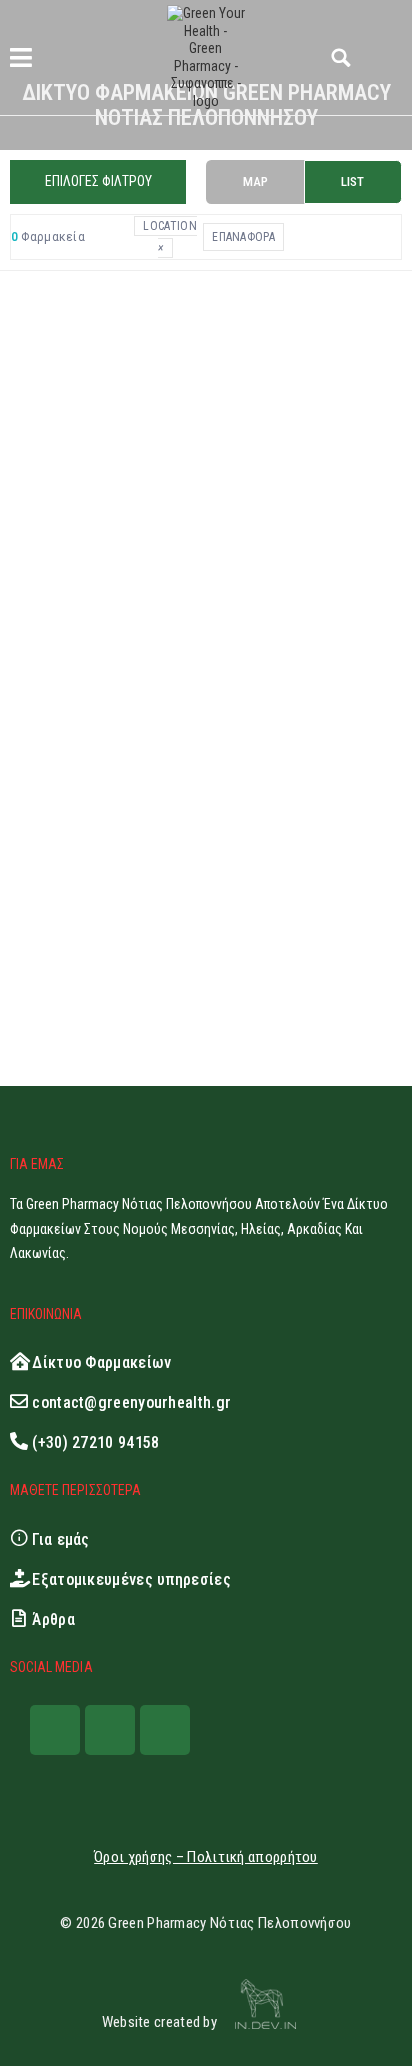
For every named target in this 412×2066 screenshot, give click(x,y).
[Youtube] (165, 1730)
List (352, 181)
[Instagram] (110, 1730)
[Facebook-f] (55, 1730)
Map (255, 181)
